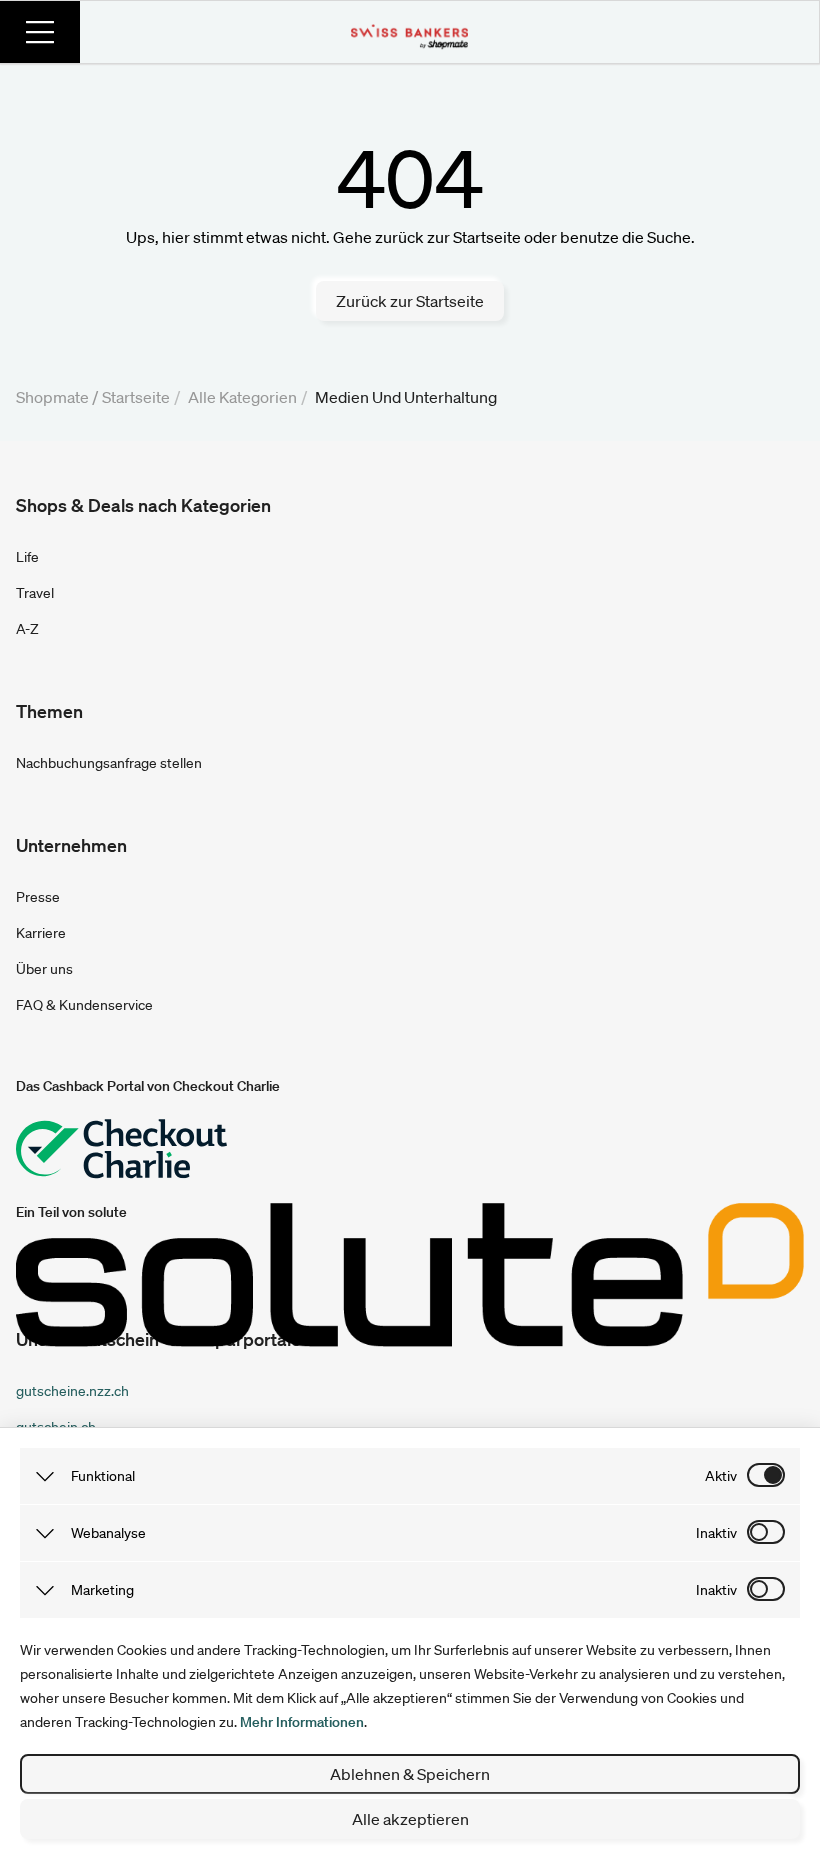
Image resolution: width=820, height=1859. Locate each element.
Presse (38, 897)
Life (27, 557)
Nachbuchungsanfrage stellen (109, 763)
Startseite (136, 397)
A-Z (27, 629)
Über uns (44, 969)
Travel (35, 593)
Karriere (41, 933)
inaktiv (716, 1533)
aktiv (721, 1476)
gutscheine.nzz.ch (72, 1391)
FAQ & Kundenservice (84, 1005)
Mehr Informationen (302, 1722)
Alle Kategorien (242, 397)
